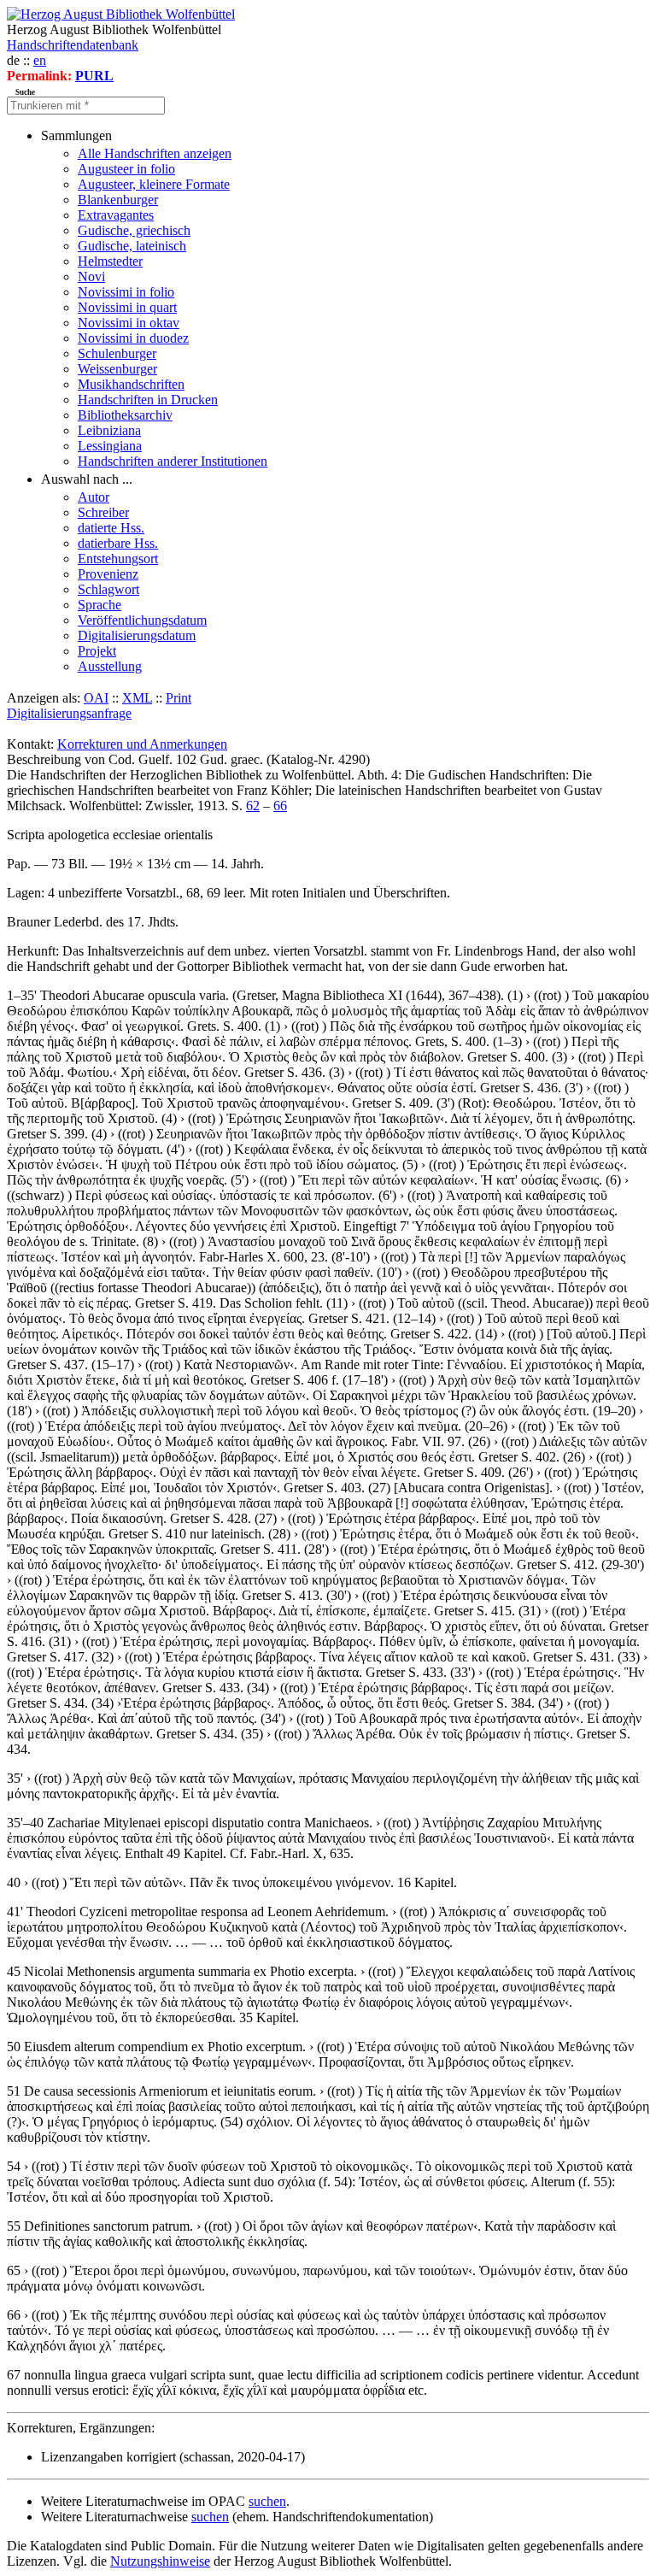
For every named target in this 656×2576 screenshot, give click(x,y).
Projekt (97, 651)
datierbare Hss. (118, 543)
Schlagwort (108, 589)
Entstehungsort (118, 559)
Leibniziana (109, 430)
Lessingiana (110, 446)
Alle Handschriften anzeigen (155, 153)
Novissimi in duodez (133, 338)
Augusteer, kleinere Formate (154, 184)
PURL (94, 76)
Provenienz (108, 574)
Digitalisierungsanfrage (69, 713)
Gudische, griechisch (134, 230)
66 (280, 806)
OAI (96, 698)
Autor (94, 497)
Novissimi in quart (127, 307)
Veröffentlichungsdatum (142, 620)
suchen (267, 2501)
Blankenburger (118, 200)
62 (253, 806)
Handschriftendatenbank (73, 45)
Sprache (100, 605)
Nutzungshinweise (160, 2561)
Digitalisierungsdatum (137, 635)
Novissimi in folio (126, 292)
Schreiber (103, 512)
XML (137, 698)
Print (179, 698)
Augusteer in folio (126, 169)
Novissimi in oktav (129, 323)
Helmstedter (110, 261)
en (40, 60)
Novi (91, 276)
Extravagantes (116, 215)
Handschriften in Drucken (148, 400)
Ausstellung (110, 666)
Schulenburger (117, 353)
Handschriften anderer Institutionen (173, 461)
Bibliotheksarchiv (125, 415)
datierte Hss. (111, 528)
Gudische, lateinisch (132, 246)
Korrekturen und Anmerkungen (142, 744)
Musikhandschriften (131, 384)
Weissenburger (117, 369)
